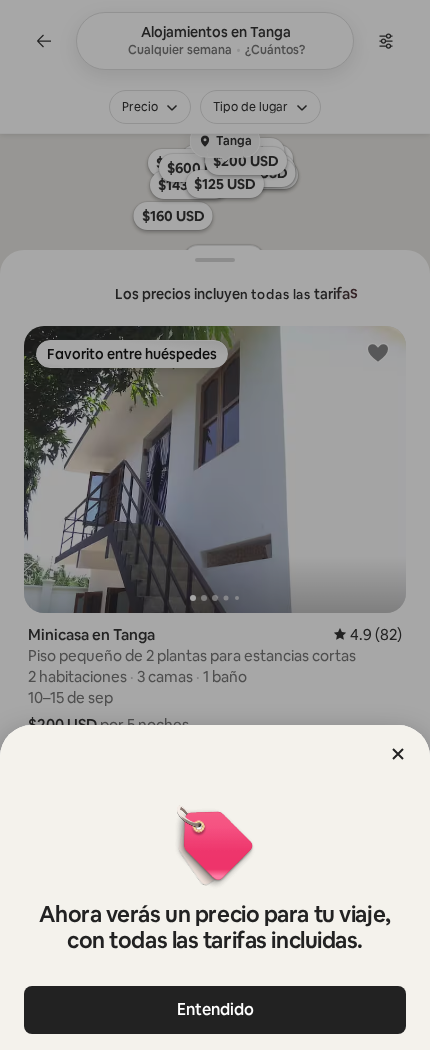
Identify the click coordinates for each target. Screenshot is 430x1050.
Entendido (215, 1009)
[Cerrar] (398, 754)
